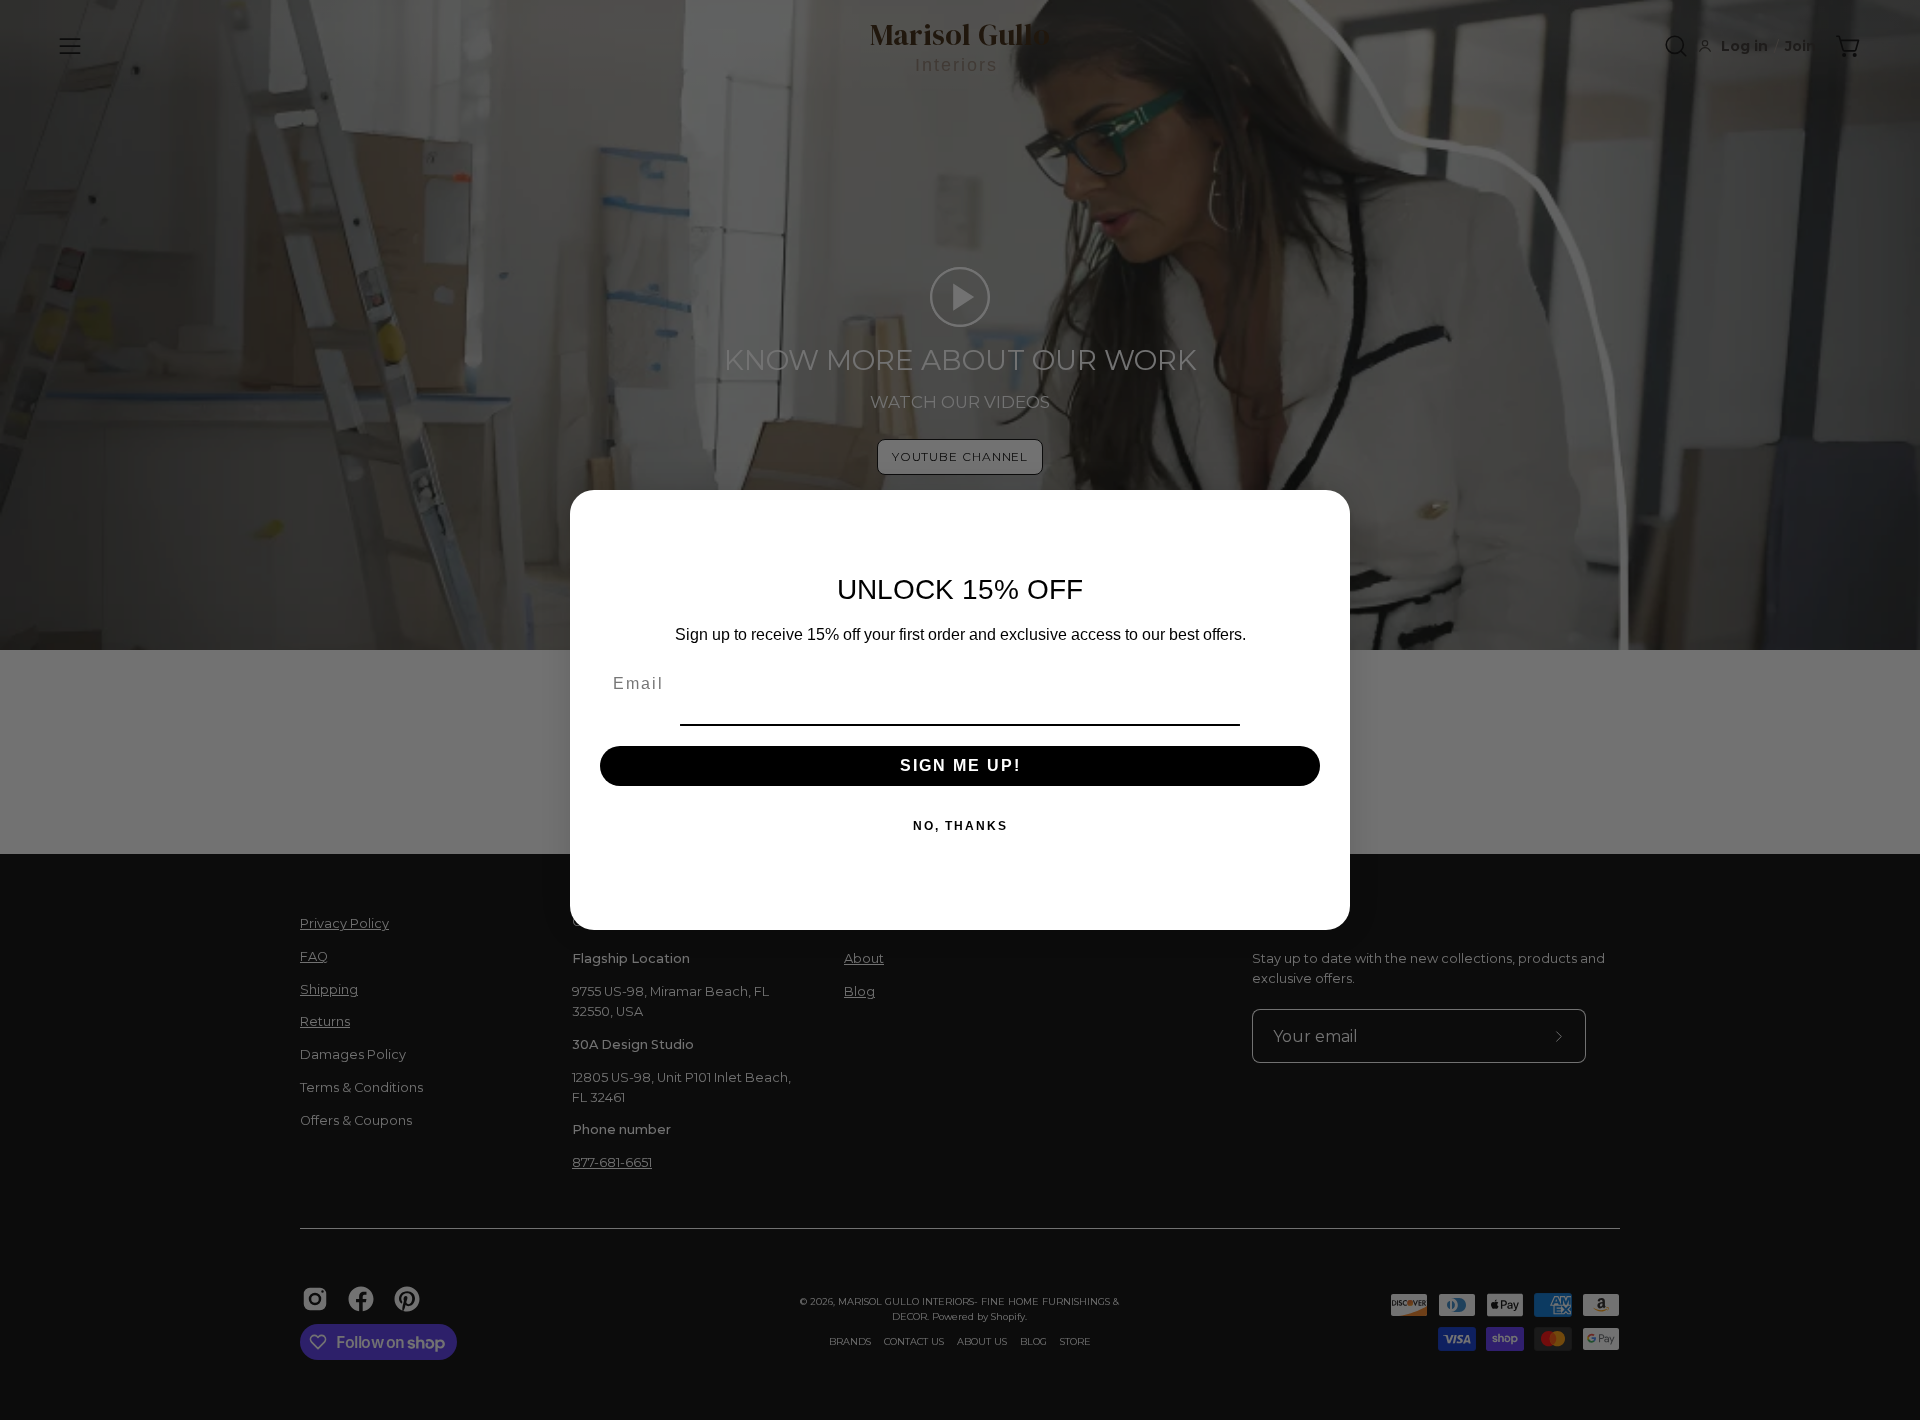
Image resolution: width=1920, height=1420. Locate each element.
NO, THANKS (960, 826)
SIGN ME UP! (960, 765)
